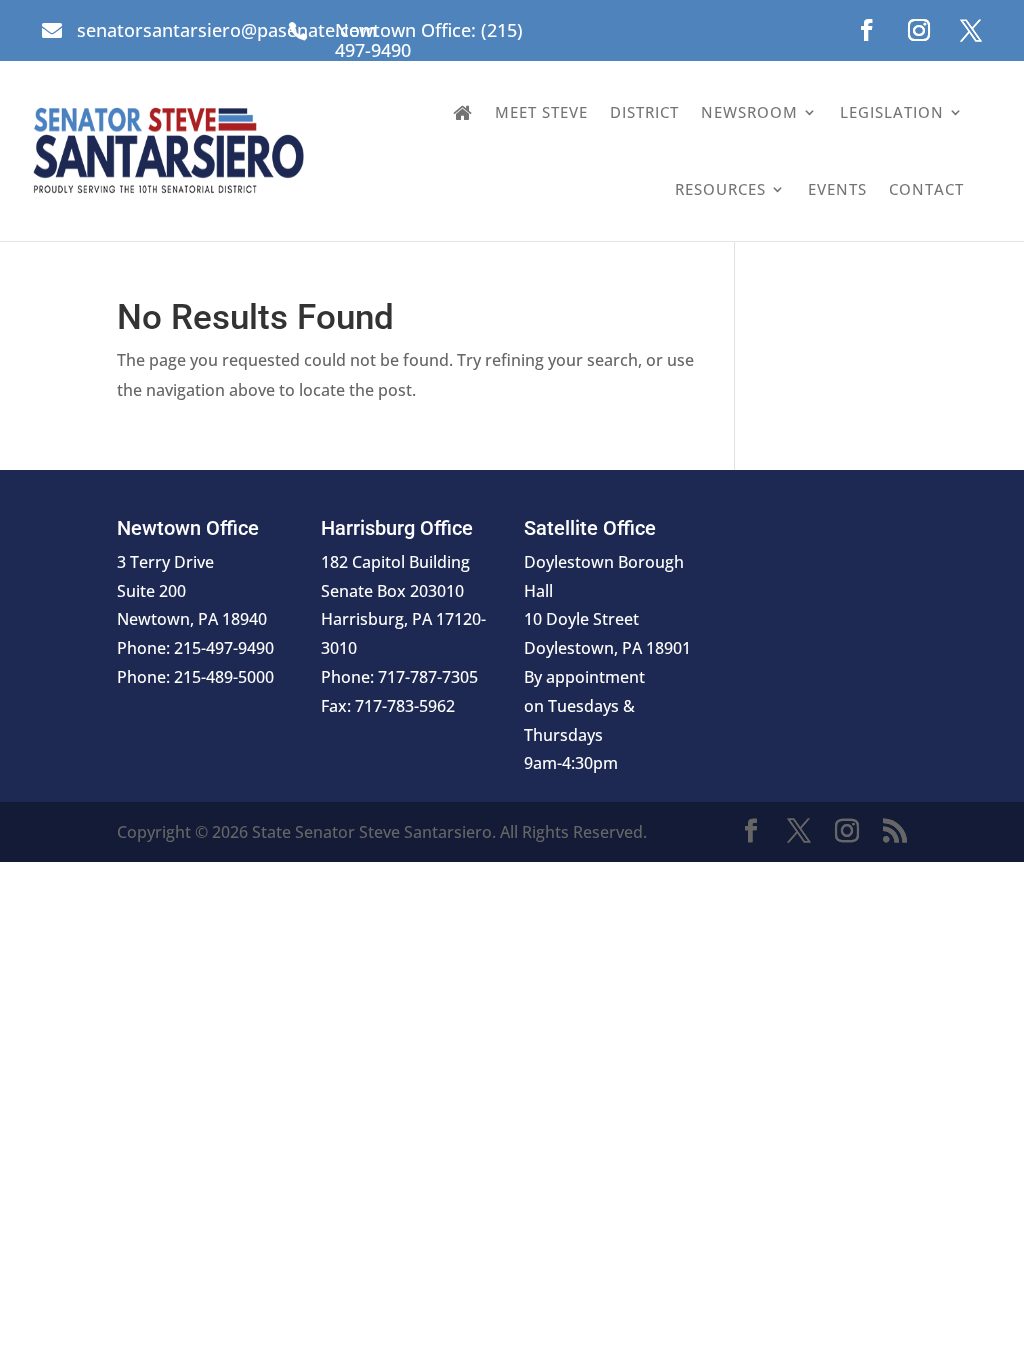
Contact (926, 189)
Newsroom (749, 112)
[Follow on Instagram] (919, 30)
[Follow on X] (971, 30)
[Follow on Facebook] (867, 30)
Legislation (892, 112)
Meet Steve (541, 112)
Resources (720, 189)
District (644, 112)
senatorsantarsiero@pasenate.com (227, 30)
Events (837, 189)
